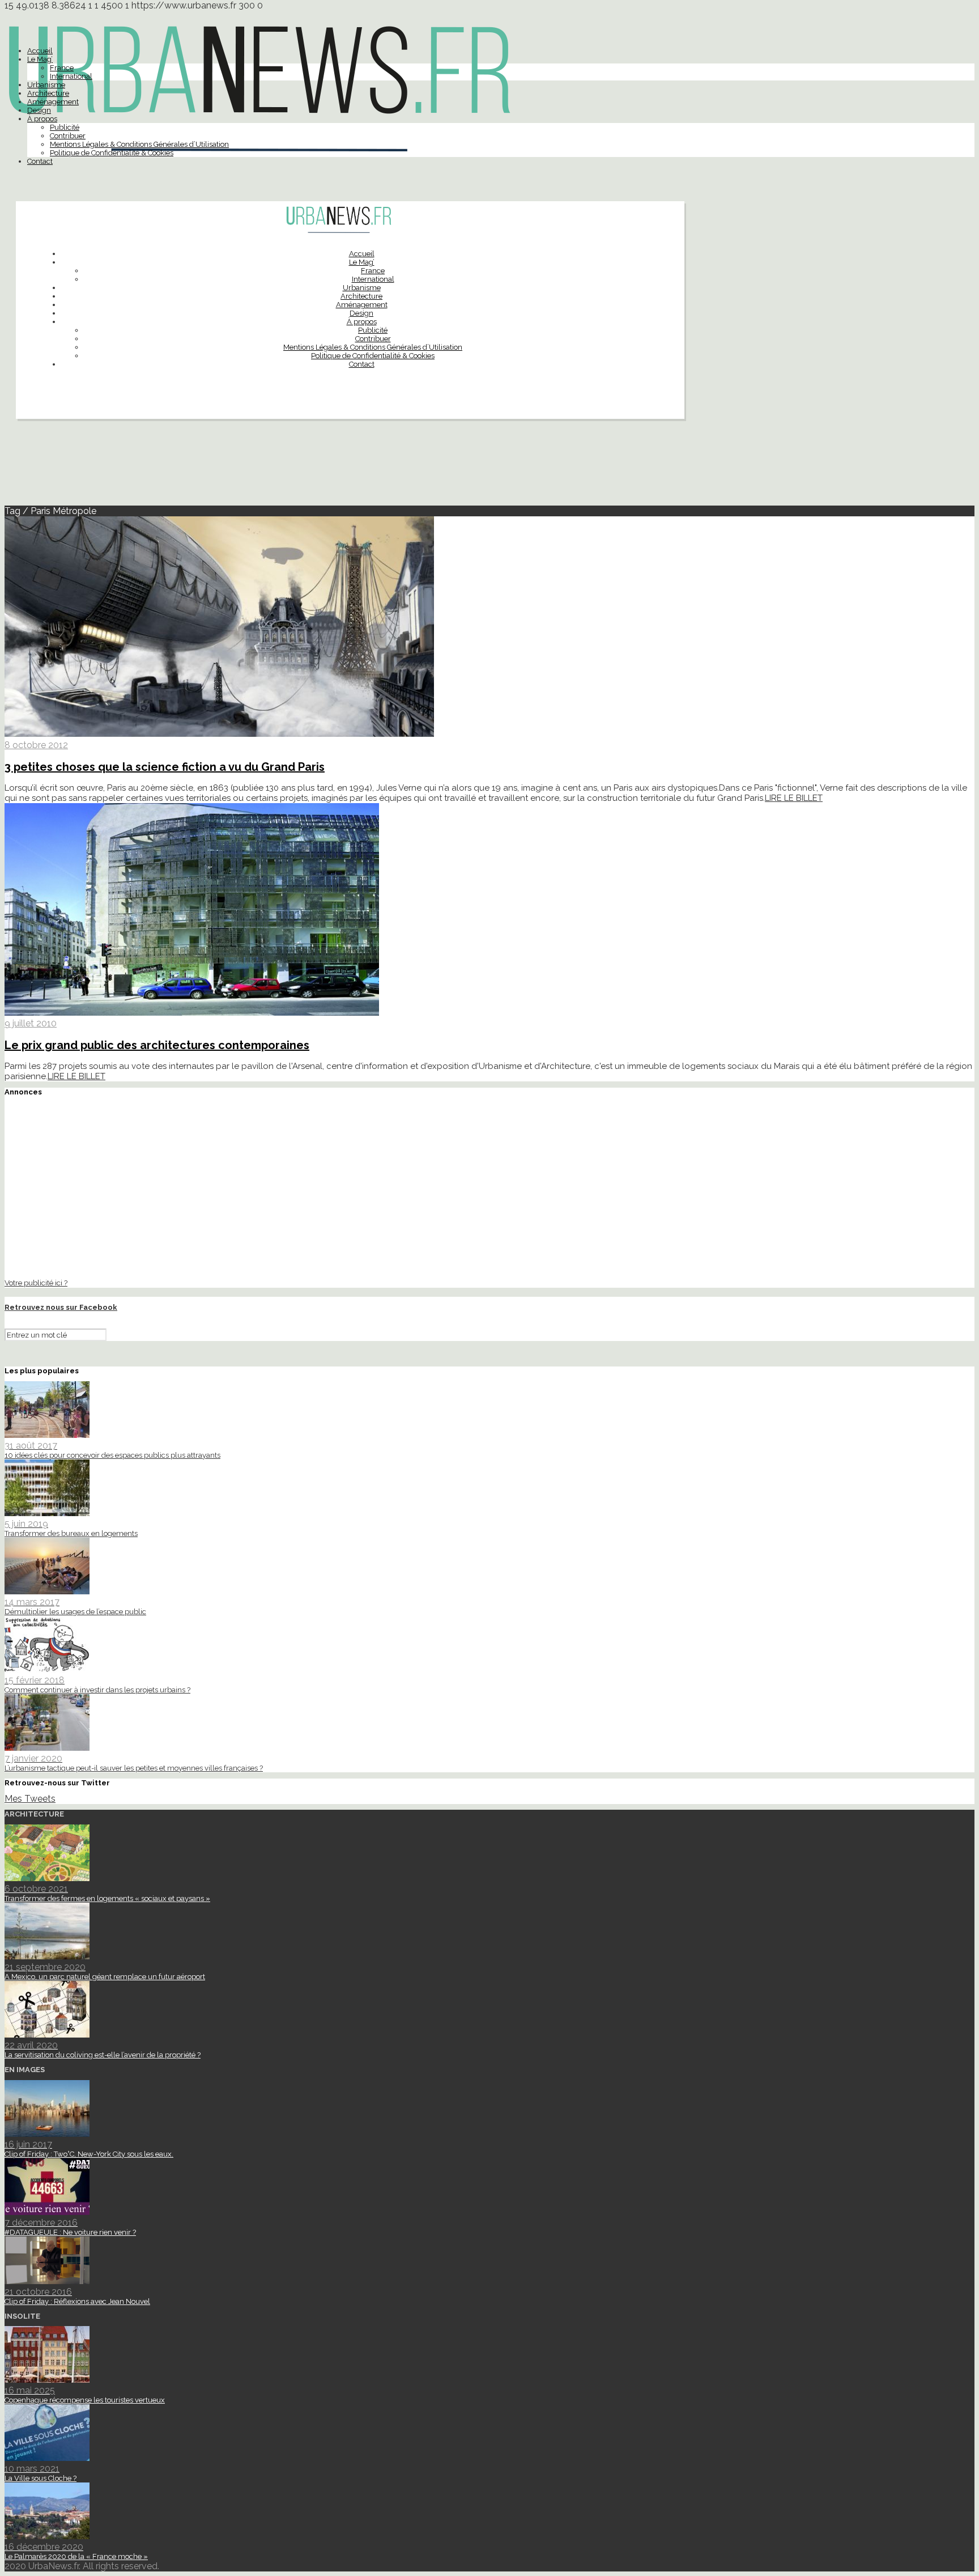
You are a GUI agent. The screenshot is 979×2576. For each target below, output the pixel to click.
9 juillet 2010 (31, 1023)
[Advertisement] (489, 467)
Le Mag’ (40, 59)
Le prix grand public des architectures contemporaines (157, 1045)
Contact (40, 161)
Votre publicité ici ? (36, 1283)
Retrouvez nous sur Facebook (61, 1307)
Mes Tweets (30, 1799)
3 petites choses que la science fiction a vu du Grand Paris (165, 767)
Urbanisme (46, 85)
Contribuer (68, 136)
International (71, 76)
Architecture (48, 93)
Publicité (65, 127)
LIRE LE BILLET (794, 798)
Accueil (40, 51)
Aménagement (53, 102)
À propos (42, 119)
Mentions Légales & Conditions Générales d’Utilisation (139, 144)
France (62, 68)
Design (39, 110)
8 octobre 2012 (36, 745)
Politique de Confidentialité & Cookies (112, 153)
